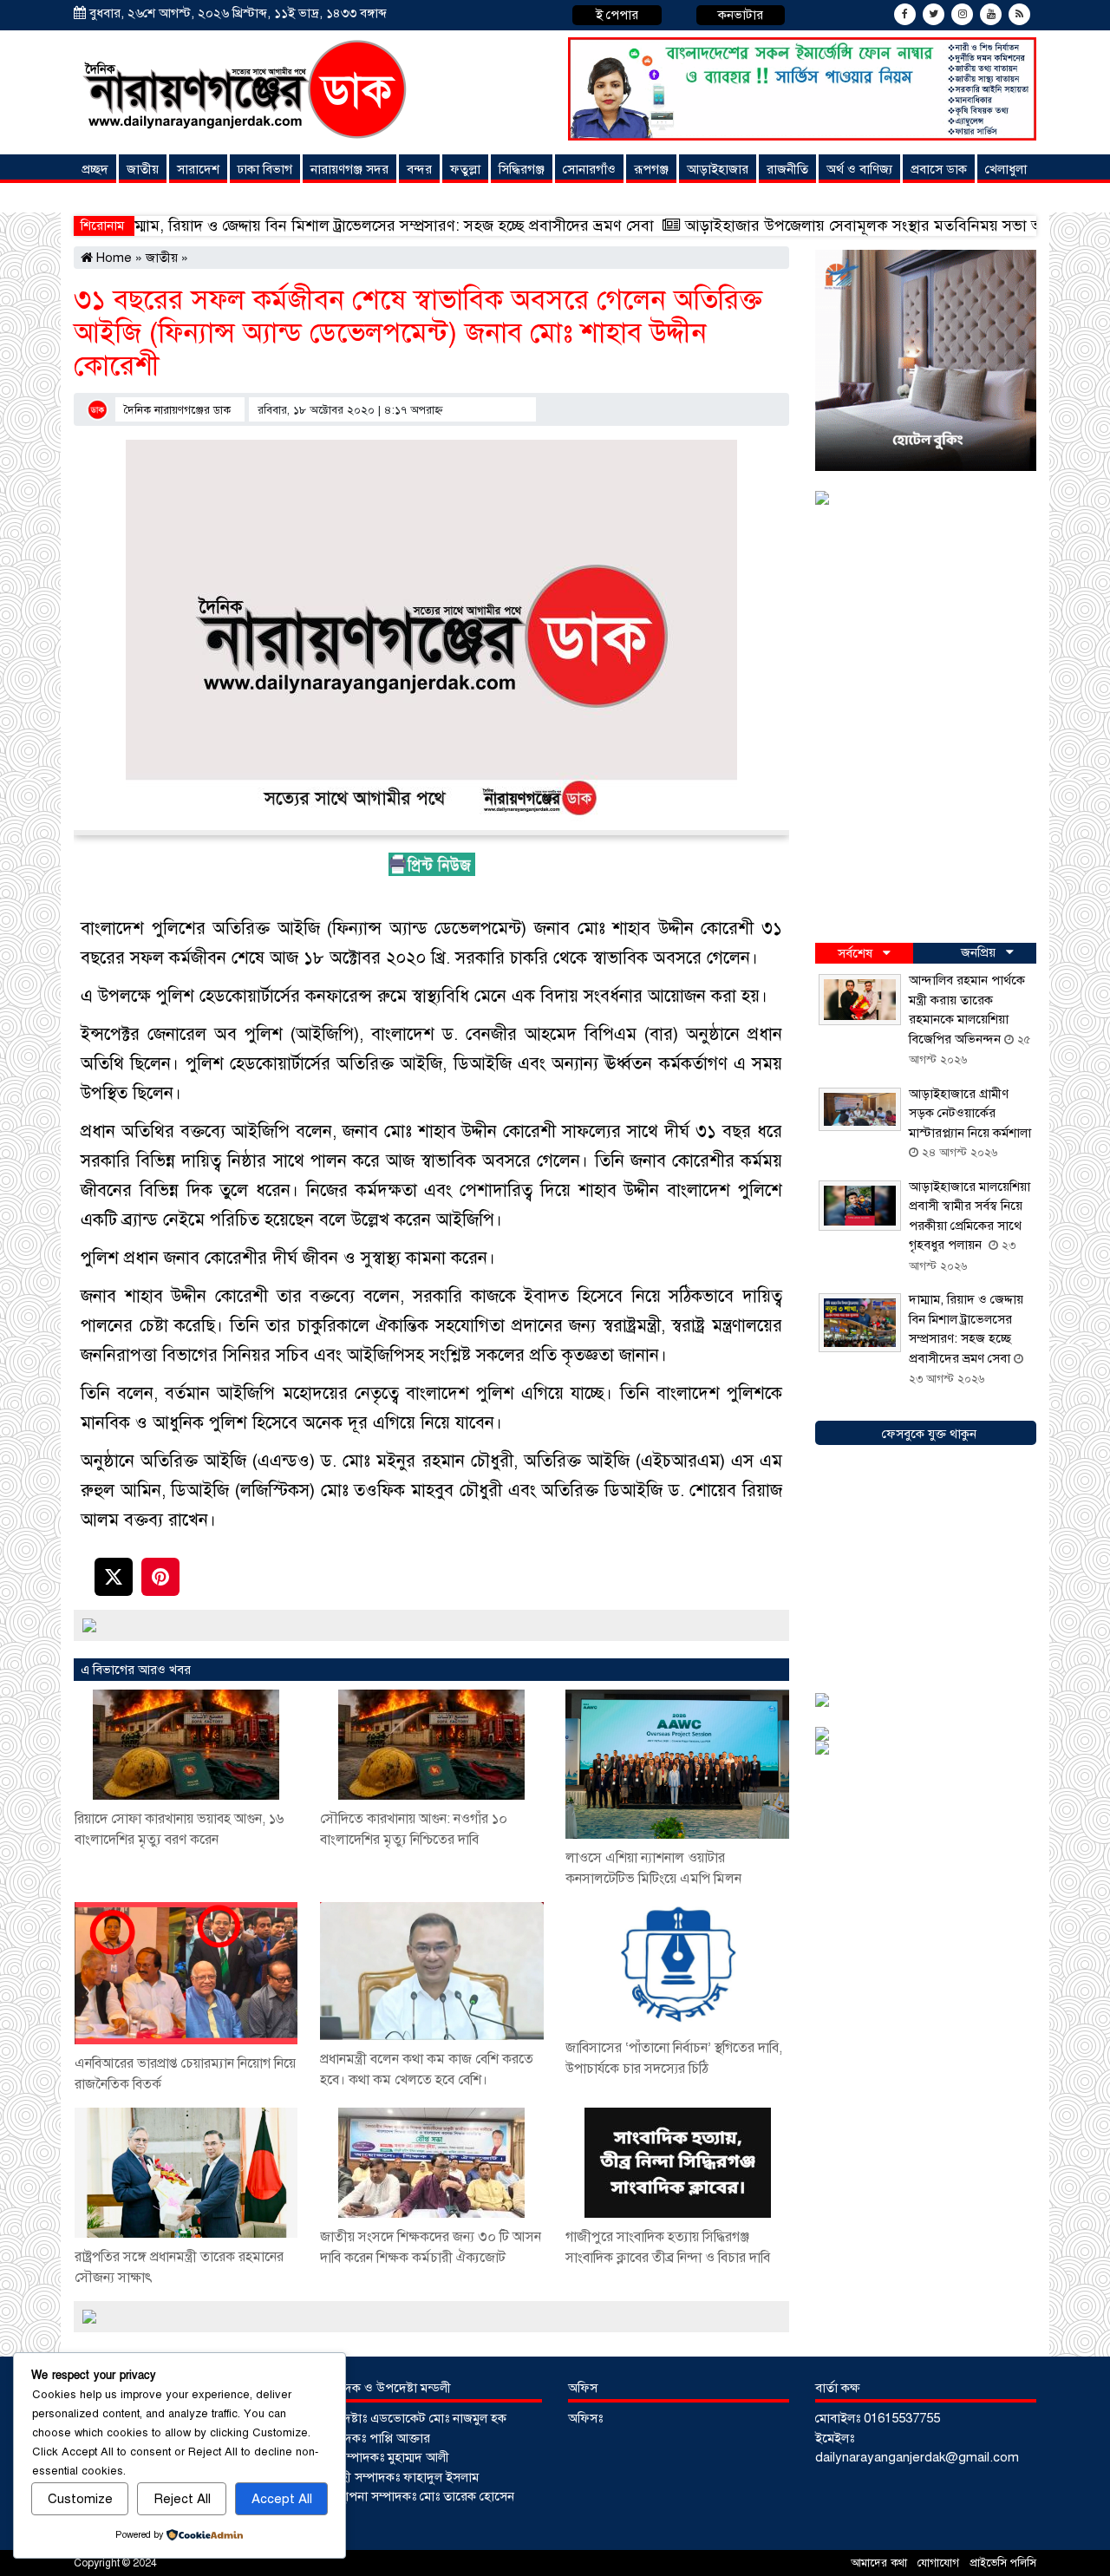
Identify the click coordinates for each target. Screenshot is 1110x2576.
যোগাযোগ (940, 2563)
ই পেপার (617, 15)
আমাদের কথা (881, 2563)
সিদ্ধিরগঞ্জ (522, 169)
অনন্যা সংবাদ (117, 198)
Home (112, 258)
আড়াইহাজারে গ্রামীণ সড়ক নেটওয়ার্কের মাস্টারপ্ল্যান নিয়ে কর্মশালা (970, 1113)
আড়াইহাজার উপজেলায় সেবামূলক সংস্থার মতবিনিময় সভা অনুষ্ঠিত (748, 226)
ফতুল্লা (465, 169)
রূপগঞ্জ (651, 169)
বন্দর (419, 169)
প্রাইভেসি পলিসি (1003, 2563)
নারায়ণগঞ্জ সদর (349, 169)
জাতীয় (143, 169)
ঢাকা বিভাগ (265, 169)
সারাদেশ (198, 169)
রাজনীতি (787, 169)
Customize (80, 2499)
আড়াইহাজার (718, 169)
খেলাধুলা (1006, 169)
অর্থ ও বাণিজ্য (859, 169)
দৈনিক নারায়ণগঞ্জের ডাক (177, 410)
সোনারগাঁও (589, 169)
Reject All (182, 2499)
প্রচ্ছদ (95, 169)
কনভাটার (741, 15)
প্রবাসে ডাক (939, 169)
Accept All (282, 2499)
